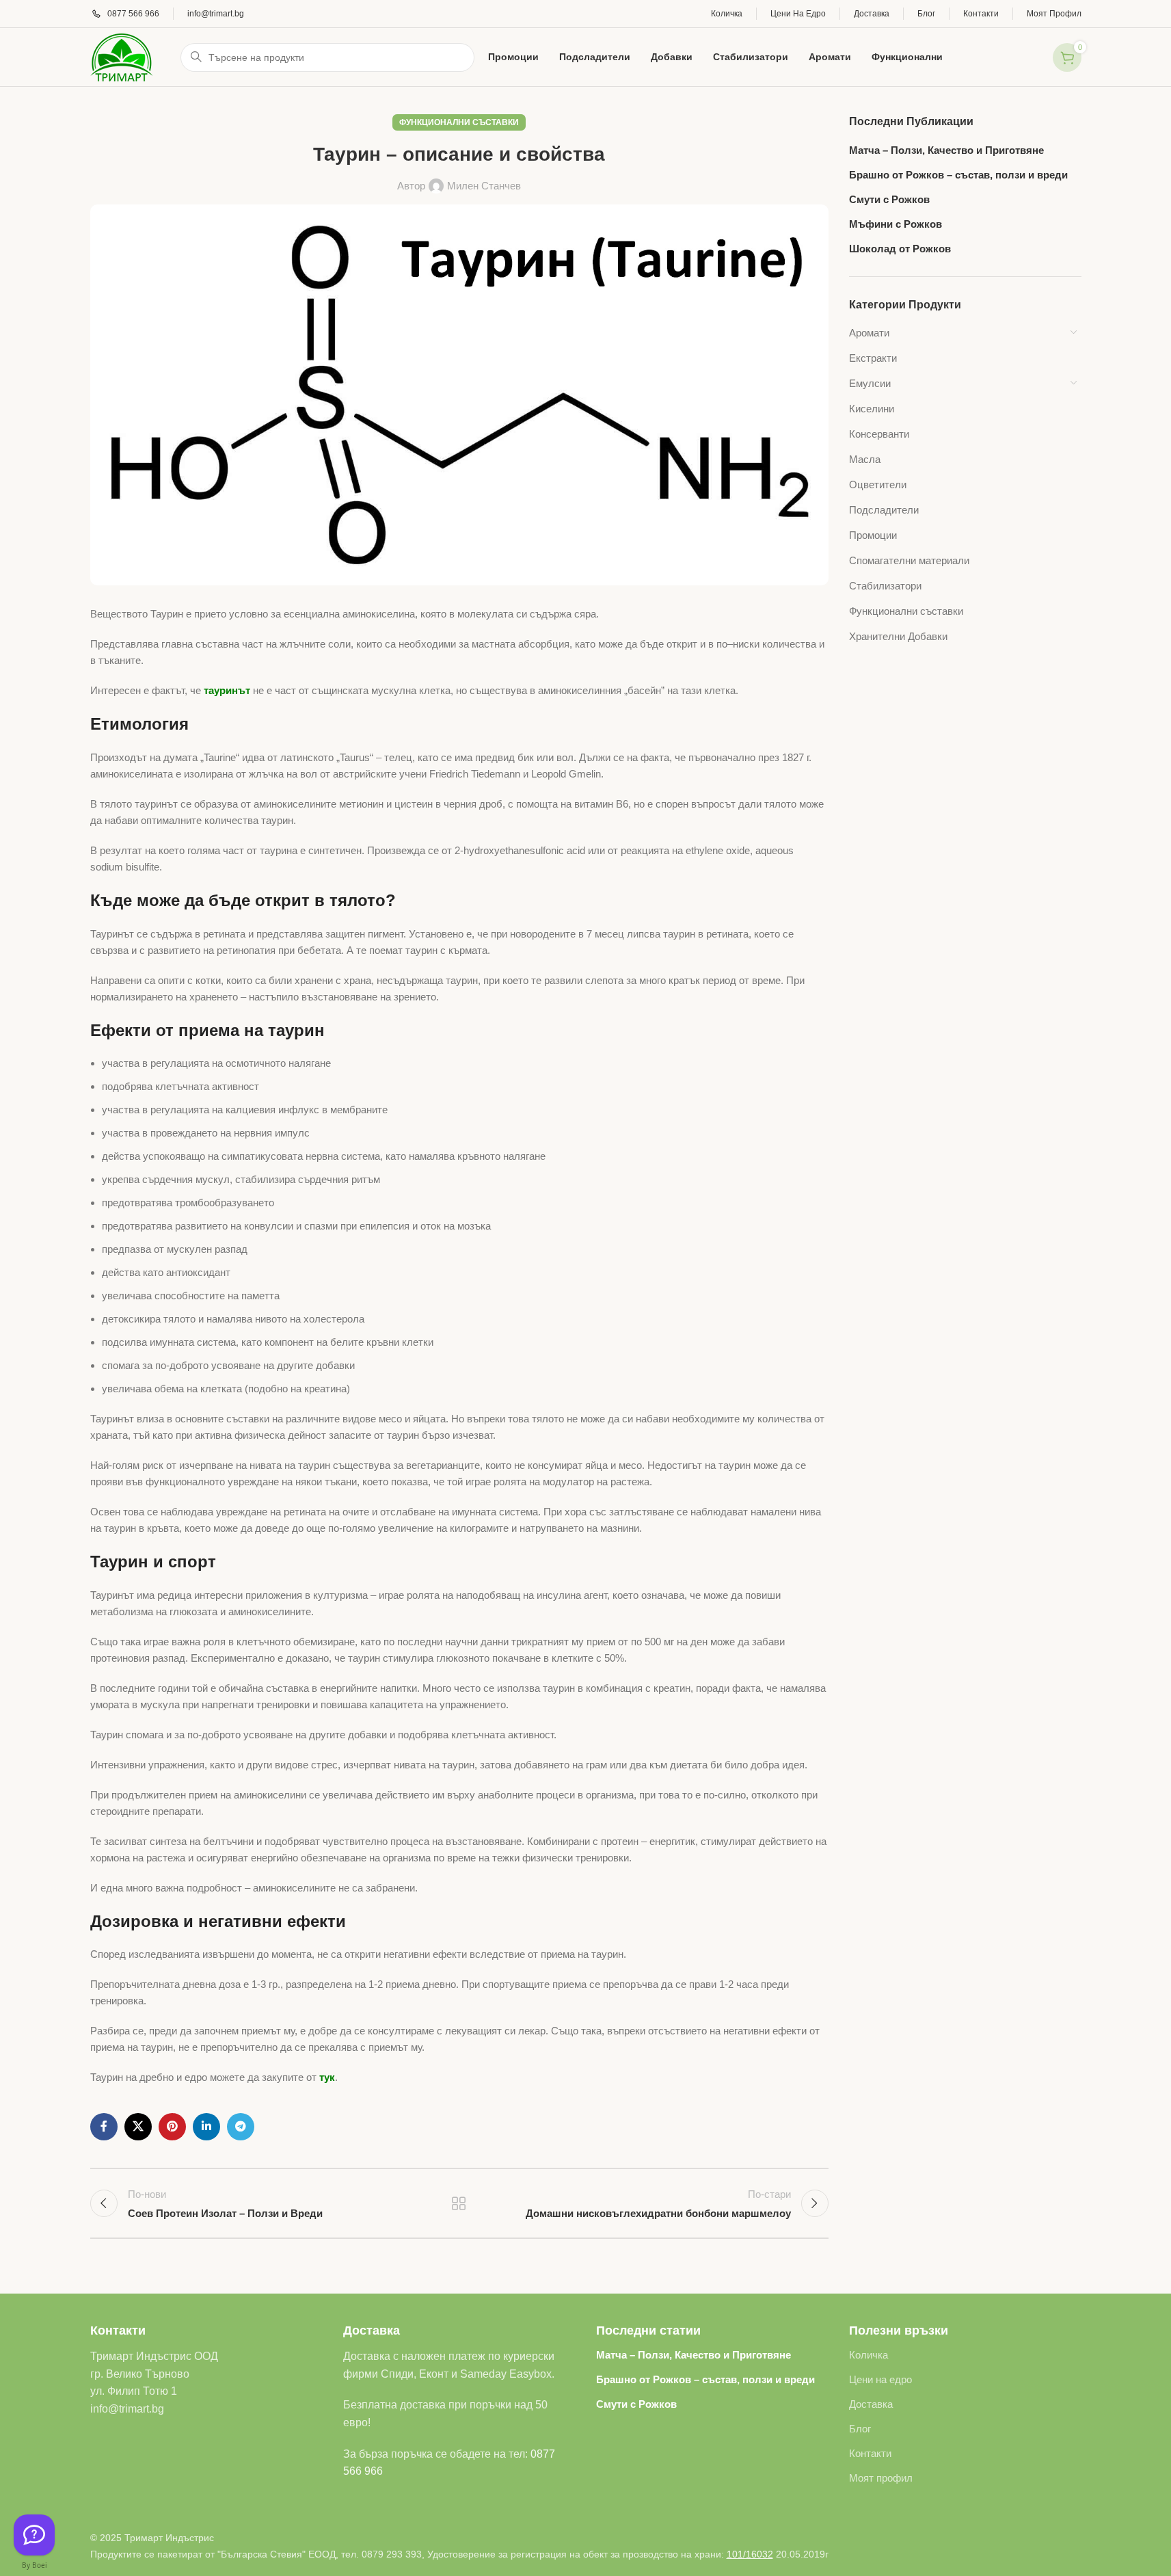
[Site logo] (122, 56)
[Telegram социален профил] (241, 2127)
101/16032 (750, 2554)
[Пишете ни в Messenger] (34, 2535)
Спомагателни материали (909, 560)
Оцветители (878, 484)
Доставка (871, 2404)
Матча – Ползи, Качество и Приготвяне (946, 150)
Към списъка (459, 2203)
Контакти (870, 2453)
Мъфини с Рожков (896, 224)
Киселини (872, 409)
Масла (865, 459)
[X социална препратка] (138, 2127)
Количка (869, 2355)
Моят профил (881, 2478)
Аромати (869, 333)
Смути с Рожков (889, 199)
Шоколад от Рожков (900, 249)
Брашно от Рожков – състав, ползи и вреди (958, 175)
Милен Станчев (484, 186)
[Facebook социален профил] (104, 2127)
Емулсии (870, 383)
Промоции (873, 535)
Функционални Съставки (459, 122)
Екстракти (873, 358)
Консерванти (879, 434)
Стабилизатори (885, 586)
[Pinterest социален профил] (172, 2127)
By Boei (35, 2565)
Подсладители (884, 510)
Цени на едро (880, 2379)
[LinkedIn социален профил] (206, 2127)
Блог (860, 2429)
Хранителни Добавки (898, 636)
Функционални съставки (906, 611)
